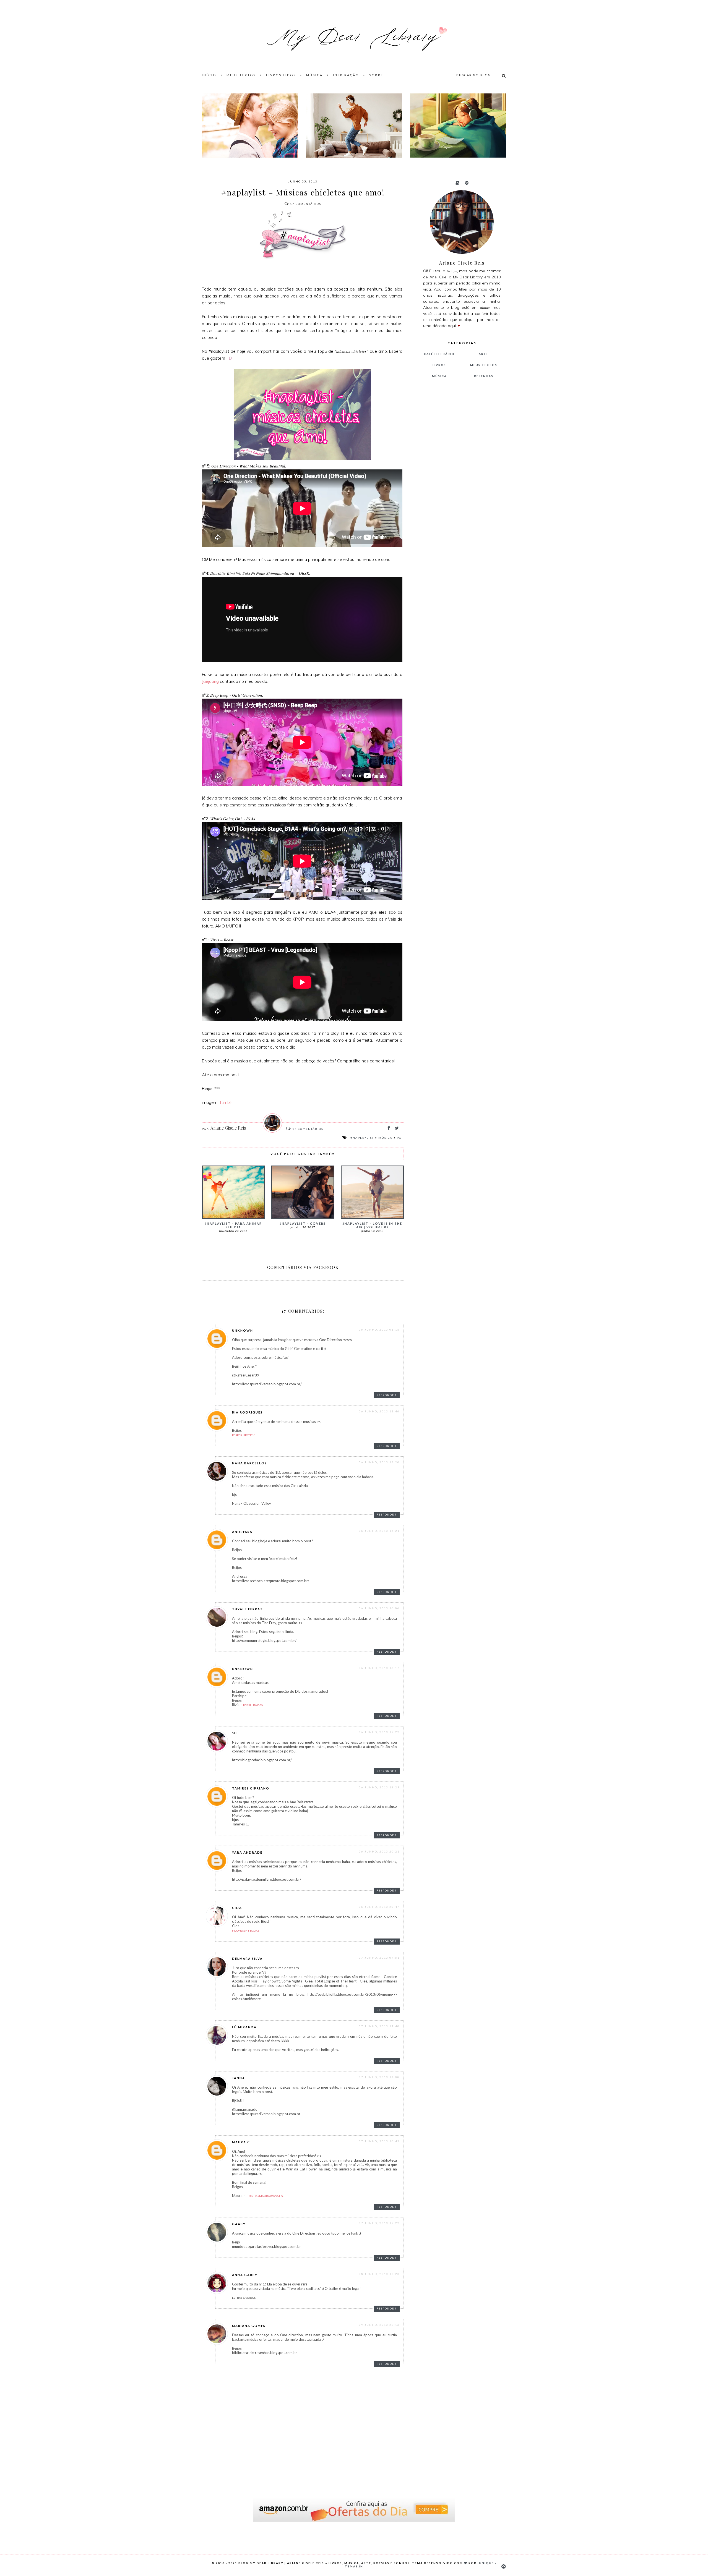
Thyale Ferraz (248, 1609)
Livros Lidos (281, 75)
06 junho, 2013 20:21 (379, 1851)
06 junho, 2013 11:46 (379, 1411)
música (385, 1138)
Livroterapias (252, 1705)
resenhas (484, 376)
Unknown (243, 1330)
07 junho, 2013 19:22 (379, 2223)
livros (439, 365)
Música (314, 75)
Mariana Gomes (249, 2326)
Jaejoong (210, 681)
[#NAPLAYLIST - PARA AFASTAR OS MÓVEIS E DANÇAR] (354, 126)
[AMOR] (250, 126)
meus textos (484, 365)
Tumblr (226, 1102)
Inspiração (346, 75)
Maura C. (242, 2142)
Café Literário (439, 354)
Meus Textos (241, 75)
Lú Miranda (244, 2027)
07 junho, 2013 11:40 (379, 2026)
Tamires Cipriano (251, 1788)
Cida (237, 1908)
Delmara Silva (247, 1959)
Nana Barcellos (249, 1463)
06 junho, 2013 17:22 (379, 1732)
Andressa (242, 1532)
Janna (239, 2078)
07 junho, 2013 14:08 (379, 2077)
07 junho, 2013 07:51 (379, 1958)
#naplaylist (362, 1138)
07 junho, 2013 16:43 (379, 2141)
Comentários (306, 204)
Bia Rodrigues (247, 1412)
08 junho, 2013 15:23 (379, 2274)
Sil (235, 1733)
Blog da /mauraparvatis (264, 2196)
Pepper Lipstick (243, 1435)
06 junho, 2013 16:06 (379, 1608)
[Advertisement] (459, 477)
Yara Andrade (247, 1852)
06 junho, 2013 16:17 (379, 1668)
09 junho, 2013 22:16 (379, 2325)
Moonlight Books (246, 1930)
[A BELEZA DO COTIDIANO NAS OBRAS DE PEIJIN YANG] (458, 126)
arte (484, 354)
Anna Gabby (245, 2275)
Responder (387, 1395)
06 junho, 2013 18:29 (379, 1787)
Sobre (376, 75)
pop (400, 1138)
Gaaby (239, 2224)
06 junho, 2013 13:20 (379, 1462)
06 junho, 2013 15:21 (379, 1531)
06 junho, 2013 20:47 (379, 1907)
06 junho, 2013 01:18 (379, 1329)
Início (209, 75)
